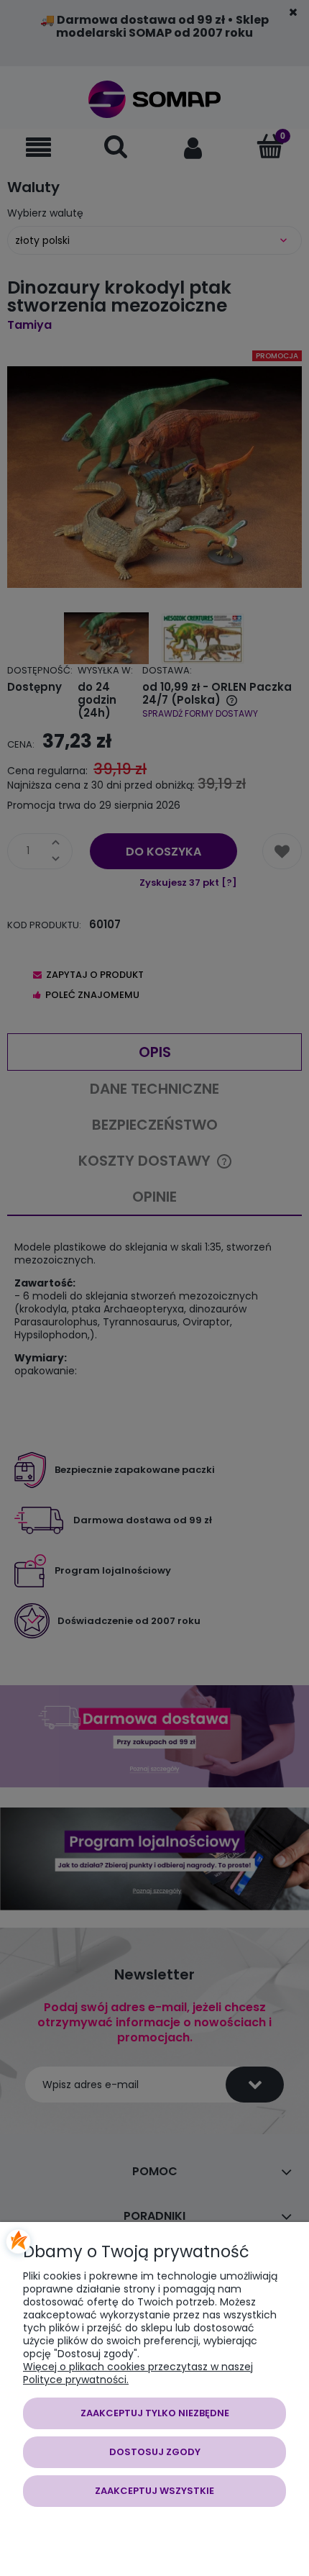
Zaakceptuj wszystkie (154, 2491)
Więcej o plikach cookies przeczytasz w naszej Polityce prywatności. (138, 2373)
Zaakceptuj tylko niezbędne (155, 2413)
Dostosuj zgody (155, 2452)
